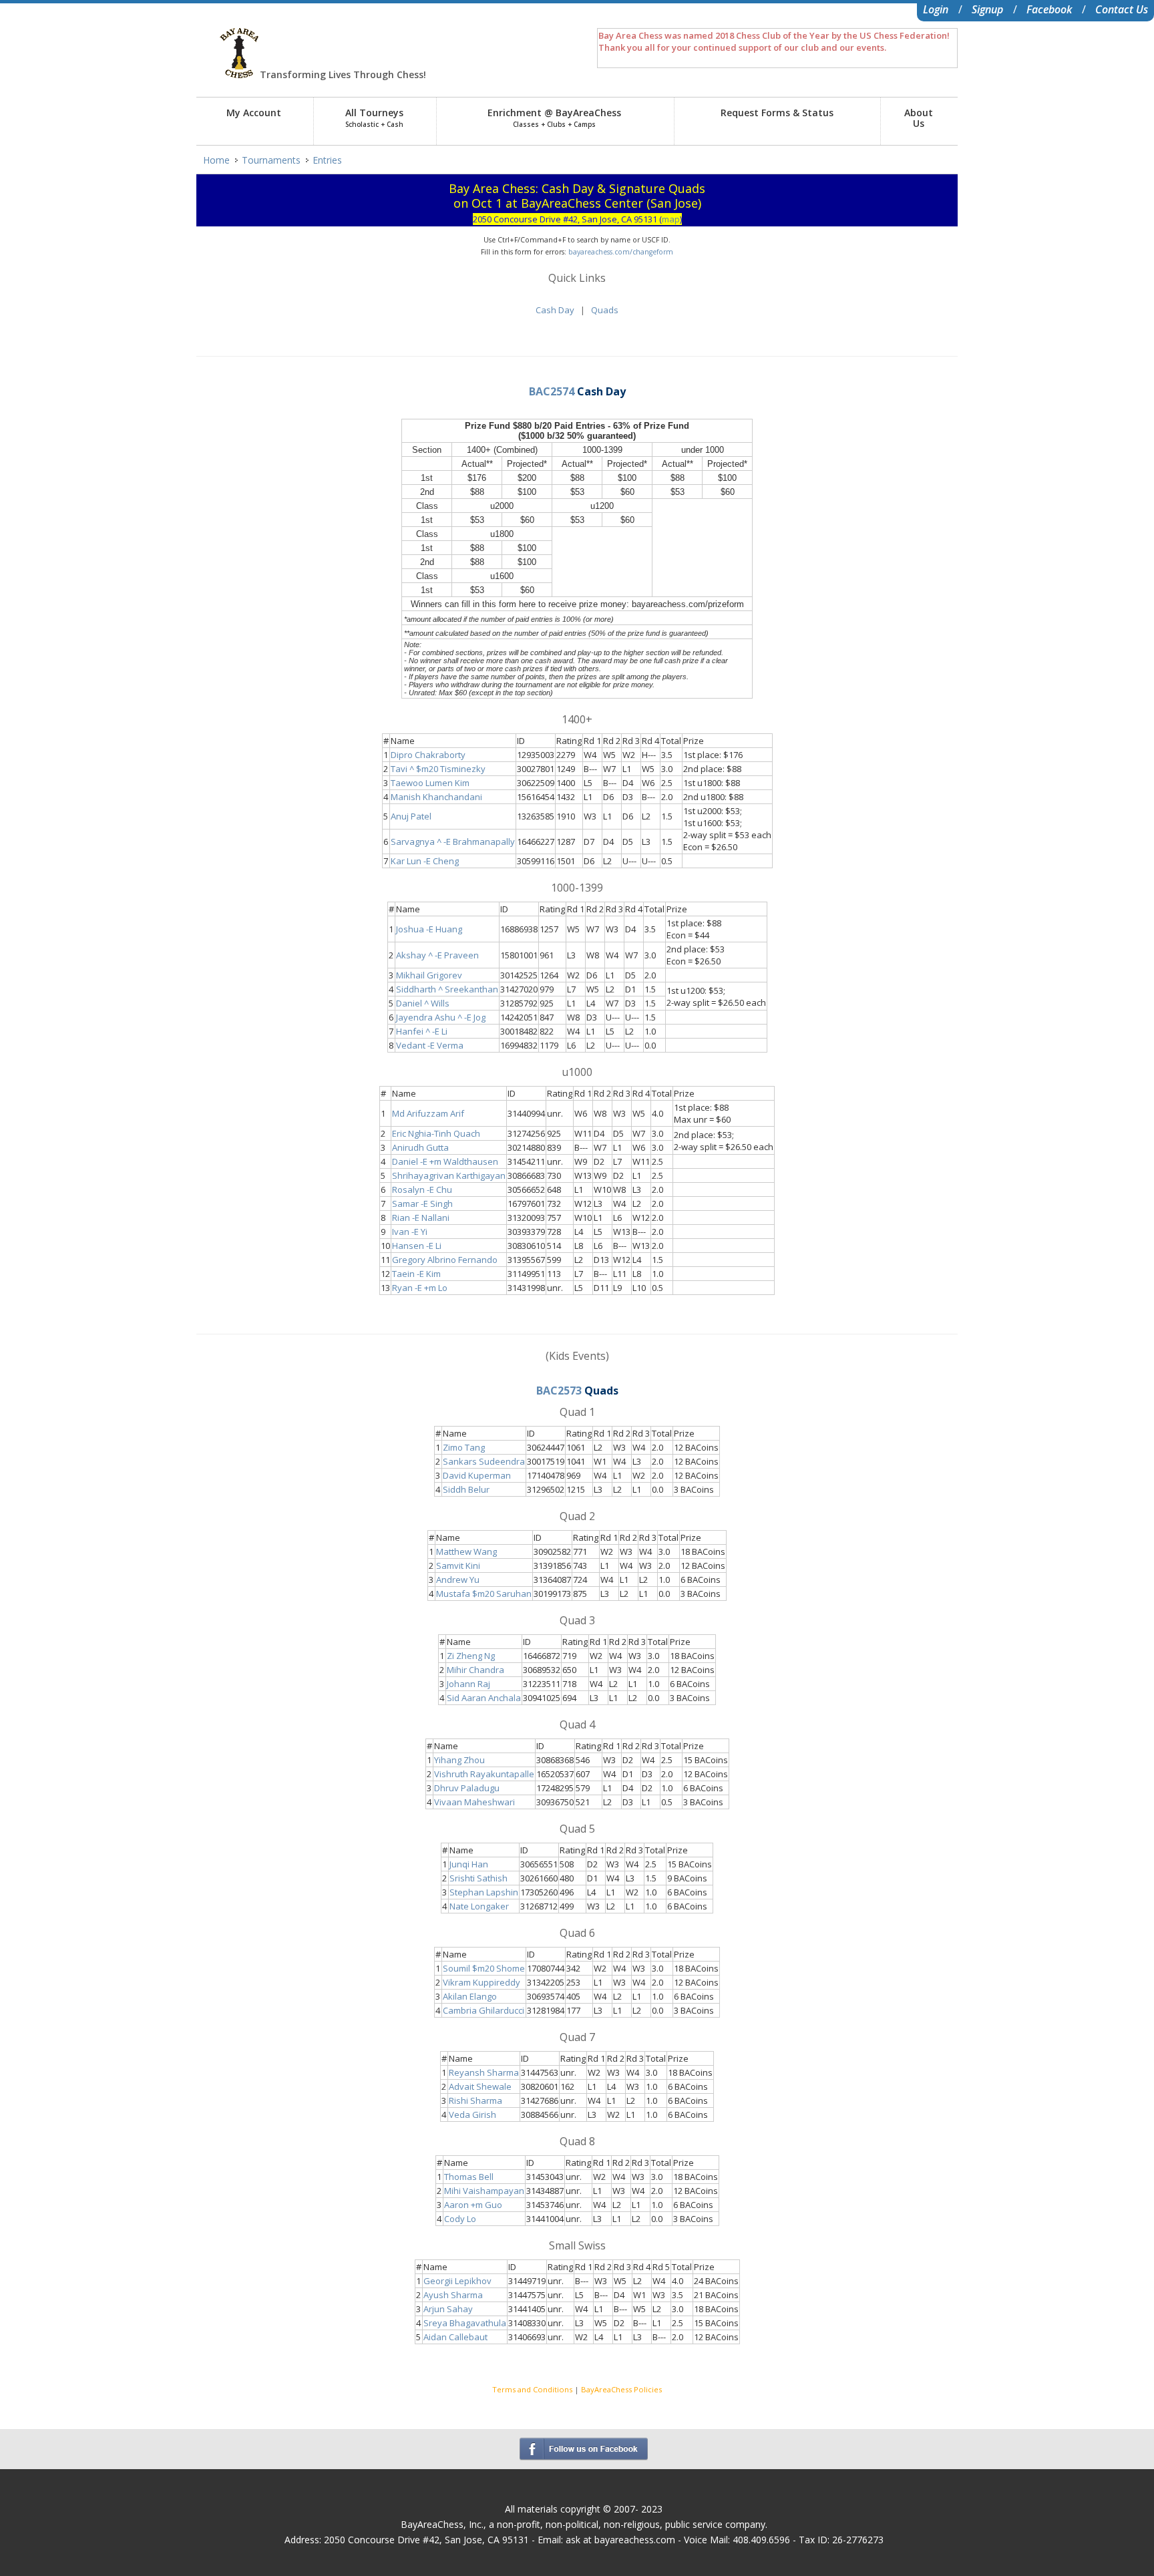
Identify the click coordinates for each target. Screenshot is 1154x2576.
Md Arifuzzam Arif (428, 1113)
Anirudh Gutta (420, 1147)
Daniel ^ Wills (423, 1003)
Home (216, 160)
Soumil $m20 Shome (484, 1968)
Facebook (1049, 9)
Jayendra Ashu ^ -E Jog (441, 1017)
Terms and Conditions (532, 2389)
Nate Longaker (479, 1906)
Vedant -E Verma (430, 1045)
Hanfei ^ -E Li (422, 1031)
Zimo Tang (464, 1447)
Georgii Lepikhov (457, 2281)
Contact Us (1122, 9)
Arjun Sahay (448, 2309)
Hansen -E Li (417, 1246)
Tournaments (271, 160)
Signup (987, 9)
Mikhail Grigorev (429, 975)
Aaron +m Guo (473, 2205)
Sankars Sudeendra (484, 1461)
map (671, 219)
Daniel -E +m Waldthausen (445, 1161)
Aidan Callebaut (455, 2337)
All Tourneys (374, 118)
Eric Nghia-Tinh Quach (436, 1133)
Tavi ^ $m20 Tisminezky (438, 769)
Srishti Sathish (478, 1878)
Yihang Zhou (459, 1760)
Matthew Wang (466, 1551)
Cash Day (555, 310)
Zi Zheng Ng (471, 1656)
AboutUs (919, 118)
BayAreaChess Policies (621, 2389)
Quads (605, 310)
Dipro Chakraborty (428, 755)
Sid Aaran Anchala (484, 1698)
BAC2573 (559, 1391)
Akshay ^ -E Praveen (437, 955)
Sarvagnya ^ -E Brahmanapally (453, 842)
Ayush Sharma (453, 2295)
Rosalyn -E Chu (422, 1189)
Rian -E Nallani (421, 1218)
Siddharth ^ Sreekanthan (447, 989)
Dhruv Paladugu (467, 1788)
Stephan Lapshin (484, 1892)
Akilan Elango (470, 1996)
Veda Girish (472, 2114)
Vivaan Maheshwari (474, 1802)
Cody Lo (460, 2219)
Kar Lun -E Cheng (425, 861)
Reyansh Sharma (484, 2072)
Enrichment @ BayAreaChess (554, 118)
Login (936, 9)
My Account (254, 113)
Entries (327, 160)
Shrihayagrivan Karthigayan (449, 1175)
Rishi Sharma (475, 2100)
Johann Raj (468, 1684)
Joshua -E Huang (429, 929)
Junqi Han (469, 1864)
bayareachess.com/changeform (621, 252)
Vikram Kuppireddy (482, 1982)
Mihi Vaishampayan (484, 2191)
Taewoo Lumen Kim (430, 783)
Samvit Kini (458, 1566)
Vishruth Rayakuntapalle (484, 1774)
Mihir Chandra (475, 1670)
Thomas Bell (469, 2177)
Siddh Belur (466, 1489)
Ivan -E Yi (410, 1232)
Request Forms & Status (777, 113)
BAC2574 (552, 391)
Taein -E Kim (416, 1274)
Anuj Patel (411, 816)
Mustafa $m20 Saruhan (484, 1594)
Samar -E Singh (422, 1204)
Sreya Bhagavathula (465, 2323)
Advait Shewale (480, 2086)
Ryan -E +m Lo (420, 1288)
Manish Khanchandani (436, 797)
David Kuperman (477, 1475)
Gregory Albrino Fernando (445, 1260)
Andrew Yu (458, 1580)
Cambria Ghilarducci (484, 2010)
